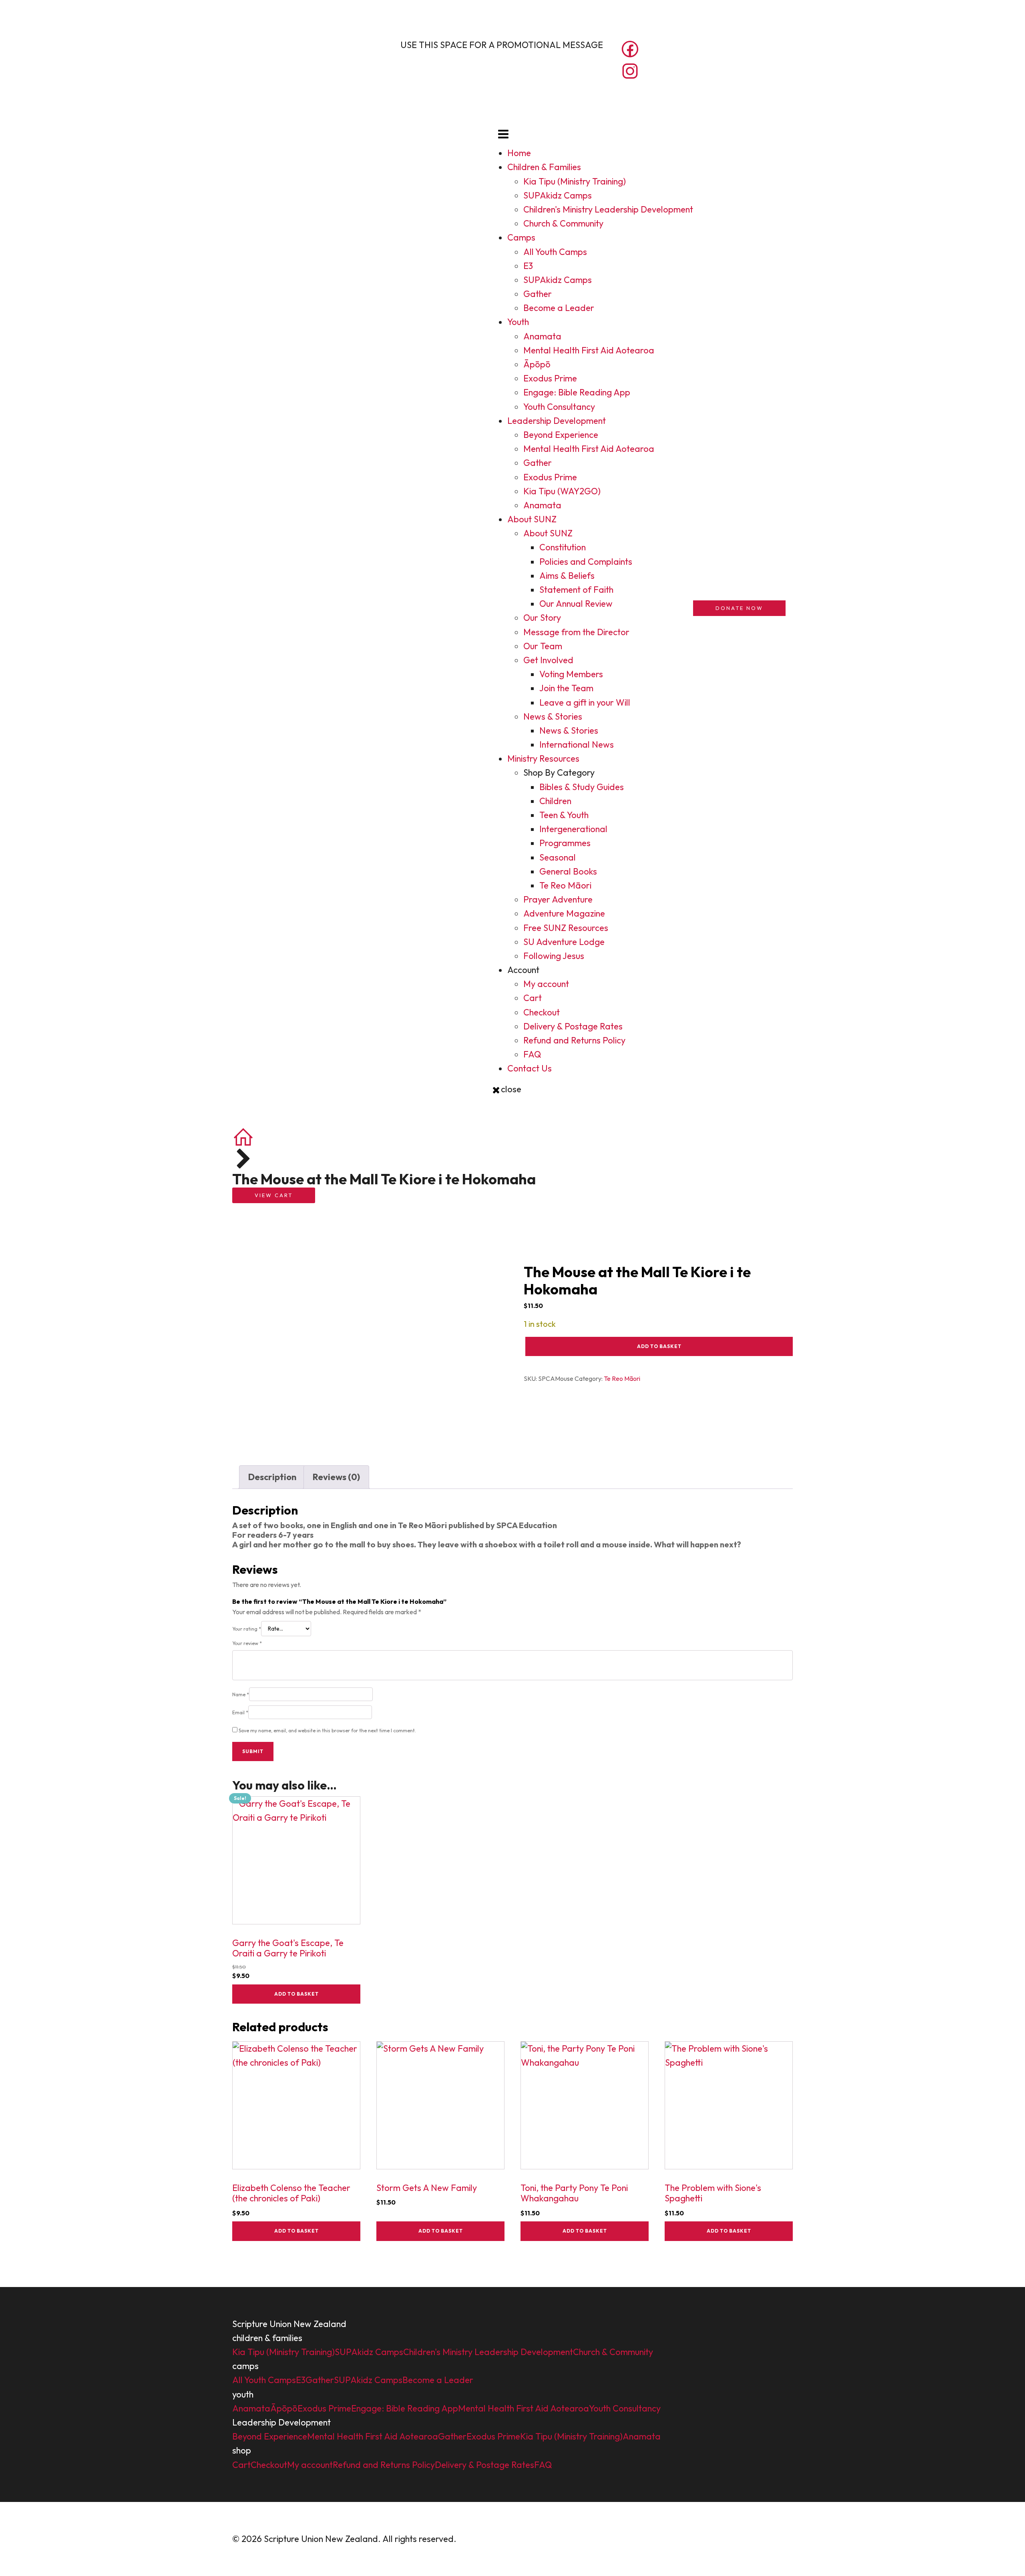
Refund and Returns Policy (574, 1040)
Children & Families (544, 167)
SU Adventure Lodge (564, 942)
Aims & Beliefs (567, 576)
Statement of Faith (576, 590)
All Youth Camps (555, 252)
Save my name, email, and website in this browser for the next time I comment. (327, 1730)
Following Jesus (554, 956)
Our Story (542, 618)
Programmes (565, 843)
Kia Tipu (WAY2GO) (562, 491)
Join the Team (566, 688)
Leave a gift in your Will (585, 702)
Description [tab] (272, 1477)
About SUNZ (532, 519)
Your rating (247, 1629)
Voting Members (571, 674)
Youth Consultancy (559, 407)
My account (546, 984)
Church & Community (563, 223)
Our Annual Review (576, 604)
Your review (247, 1643)
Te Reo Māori (565, 885)
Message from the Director (576, 632)
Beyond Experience (561, 435)
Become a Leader (559, 308)
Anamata (542, 336)
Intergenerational (573, 829)
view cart (274, 1195)
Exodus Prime (550, 378)
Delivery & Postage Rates (573, 1026)
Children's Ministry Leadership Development (608, 209)
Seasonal (558, 857)
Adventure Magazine (564, 913)
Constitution (563, 547)
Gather (538, 294)
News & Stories (553, 716)
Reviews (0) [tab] (336, 1477)
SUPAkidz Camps (558, 195)
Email (240, 1712)
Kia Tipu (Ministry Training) (575, 181)
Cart (533, 998)
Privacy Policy (486, 2539)
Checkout (542, 1012)
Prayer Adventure (558, 899)
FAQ (532, 1054)
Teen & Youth (564, 815)
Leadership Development (557, 421)
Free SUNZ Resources (566, 928)
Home (519, 153)
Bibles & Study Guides (582, 787)
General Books (568, 871)
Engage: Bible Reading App (577, 392)
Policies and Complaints (586, 562)
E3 (528, 266)
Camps (521, 237)
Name (241, 1694)
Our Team (543, 646)
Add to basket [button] (296, 1994)
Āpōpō (537, 364)
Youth (518, 322)
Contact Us (530, 1068)
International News (577, 744)
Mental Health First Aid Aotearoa (589, 350)
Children (555, 801)
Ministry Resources (543, 758)
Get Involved (548, 660)
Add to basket (659, 1346)
